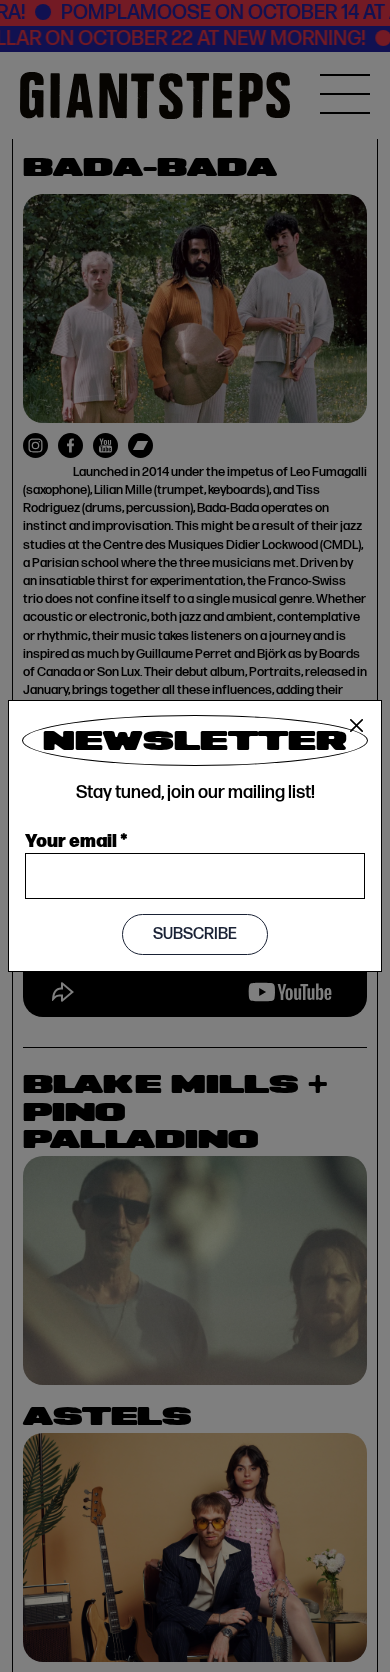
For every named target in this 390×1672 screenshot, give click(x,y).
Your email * (76, 839)
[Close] (357, 726)
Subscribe (195, 934)
